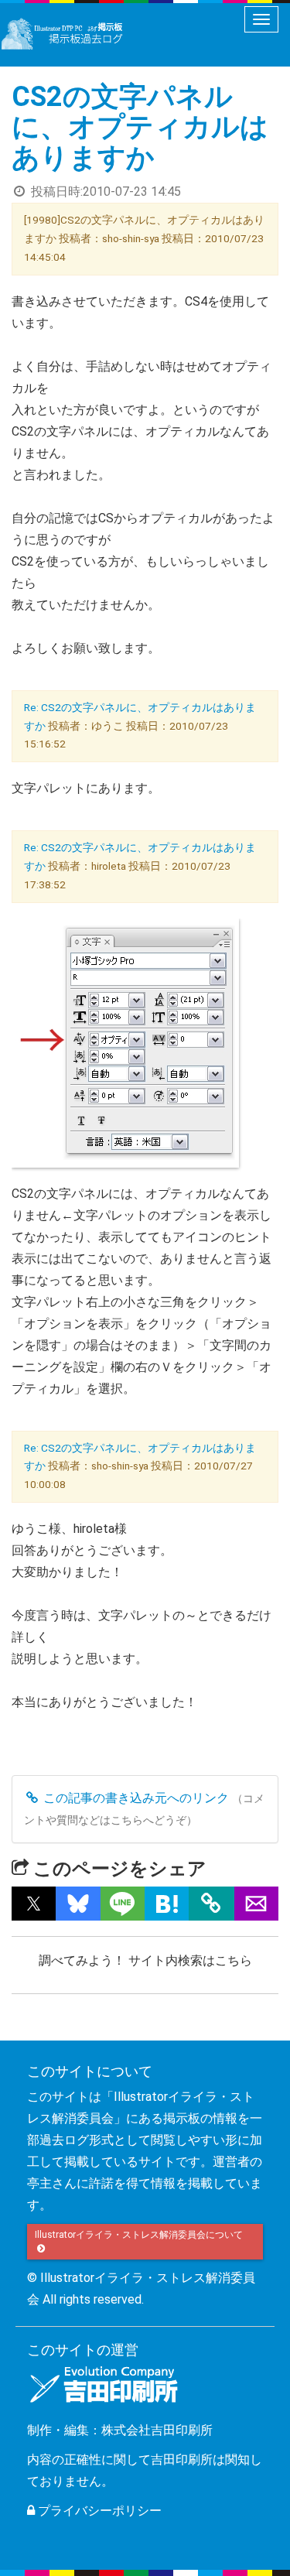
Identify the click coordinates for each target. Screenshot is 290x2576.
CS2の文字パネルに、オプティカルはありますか (140, 127)
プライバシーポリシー (98, 2511)
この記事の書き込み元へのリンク (135, 1798)
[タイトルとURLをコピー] (212, 1904)
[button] (34, 1904)
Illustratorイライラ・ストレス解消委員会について (140, 2235)
